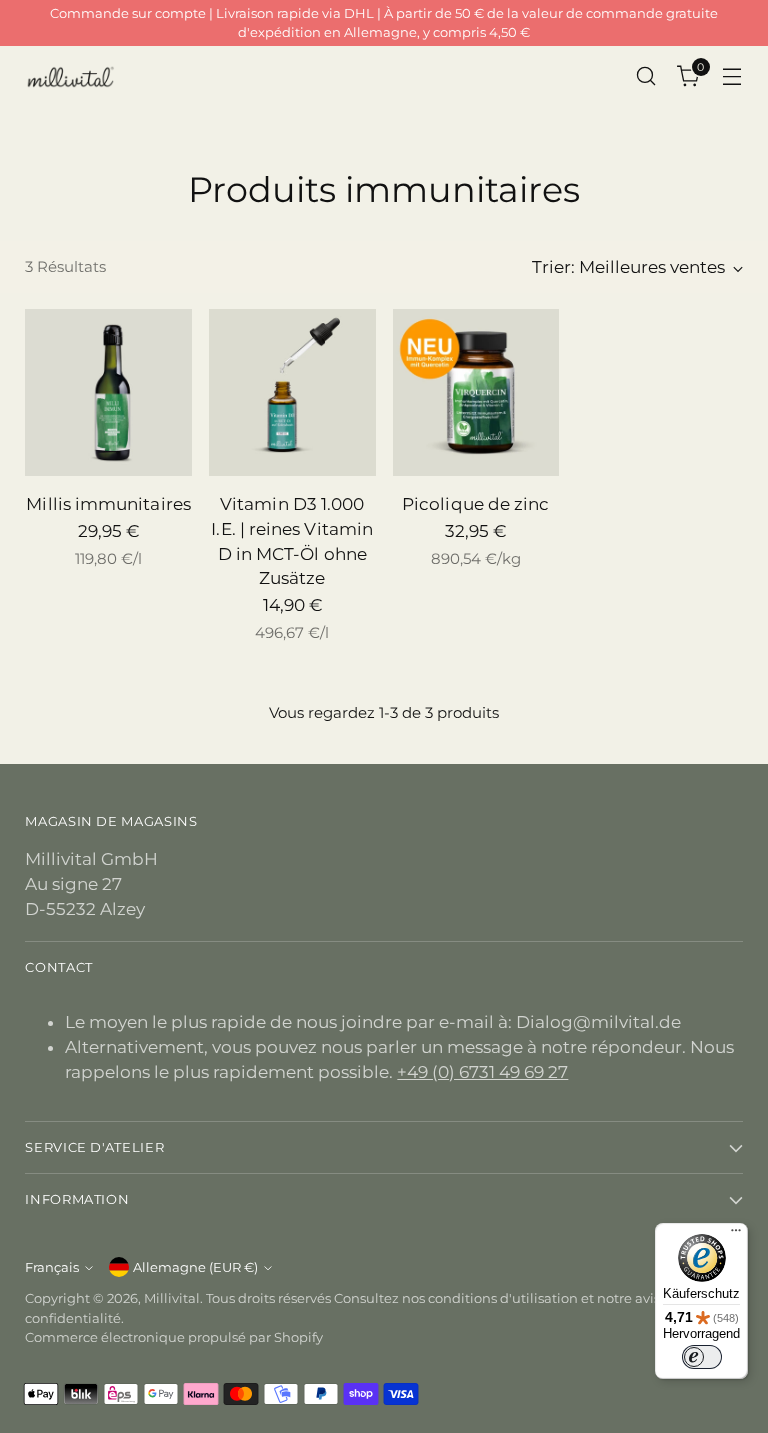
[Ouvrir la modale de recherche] (646, 76)
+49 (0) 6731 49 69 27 (482, 1072)
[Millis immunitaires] (108, 392)
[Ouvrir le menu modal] (732, 76)
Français (52, 1267)
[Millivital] (70, 76)
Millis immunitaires (108, 504)
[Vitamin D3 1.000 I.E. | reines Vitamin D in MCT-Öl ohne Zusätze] (292, 392)
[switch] (702, 1357)
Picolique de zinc (475, 504)
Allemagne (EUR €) (195, 1267)
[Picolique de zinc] (476, 392)
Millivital (172, 1298)
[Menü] (736, 1235)
